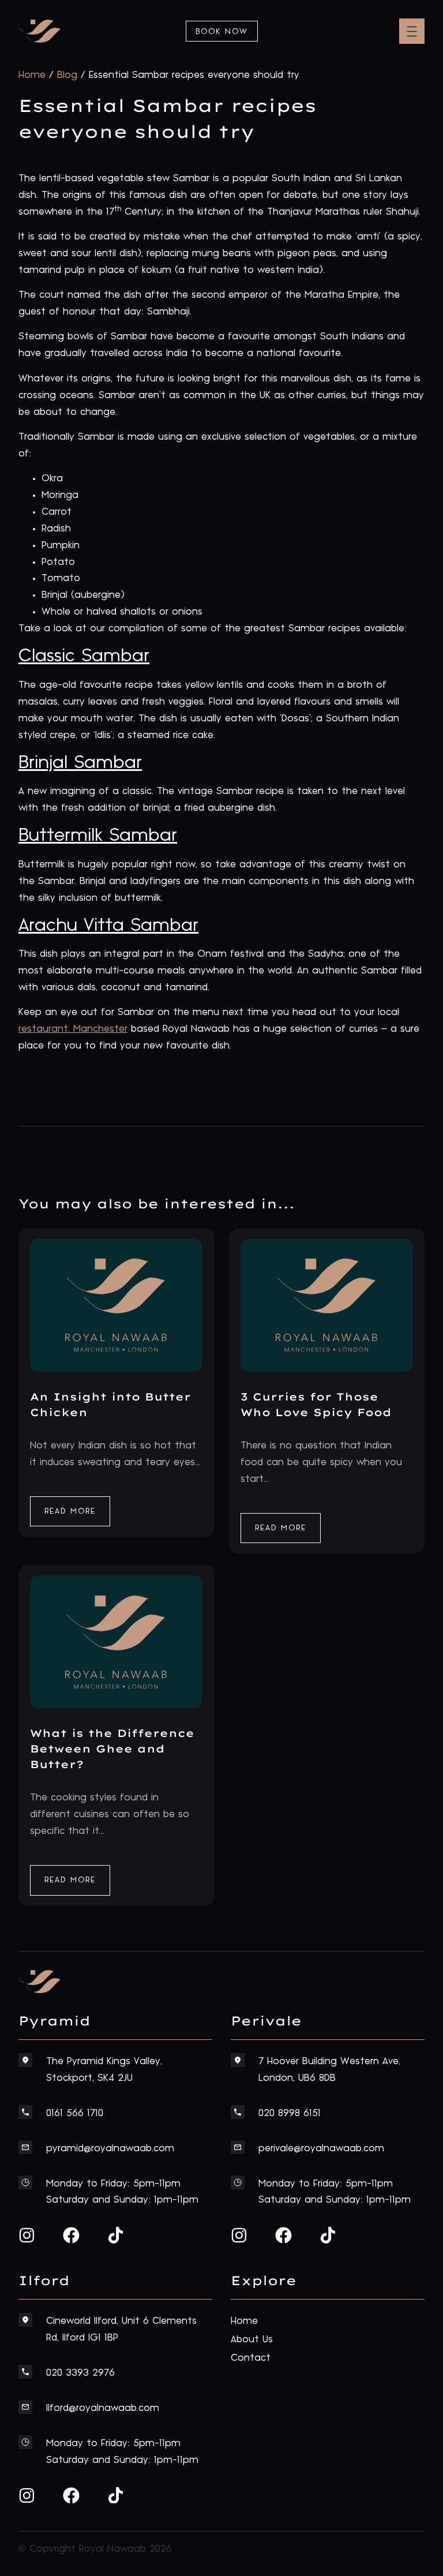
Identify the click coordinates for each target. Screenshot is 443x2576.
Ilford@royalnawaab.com (103, 2408)
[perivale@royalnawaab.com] (238, 2147)
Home (32, 75)
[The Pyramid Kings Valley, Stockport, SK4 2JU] (25, 2060)
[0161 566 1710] (25, 2112)
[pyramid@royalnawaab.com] (25, 2147)
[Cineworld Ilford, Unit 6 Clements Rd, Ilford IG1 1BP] (25, 2320)
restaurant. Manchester (73, 1029)
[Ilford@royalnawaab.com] (25, 2407)
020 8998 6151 (290, 2113)
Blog (67, 75)
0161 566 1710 (75, 2113)
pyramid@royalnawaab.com (110, 2148)
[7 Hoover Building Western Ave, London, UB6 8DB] (238, 2060)
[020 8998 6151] (238, 2112)
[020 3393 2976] (25, 2372)
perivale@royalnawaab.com (321, 2148)
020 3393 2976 (80, 2373)
